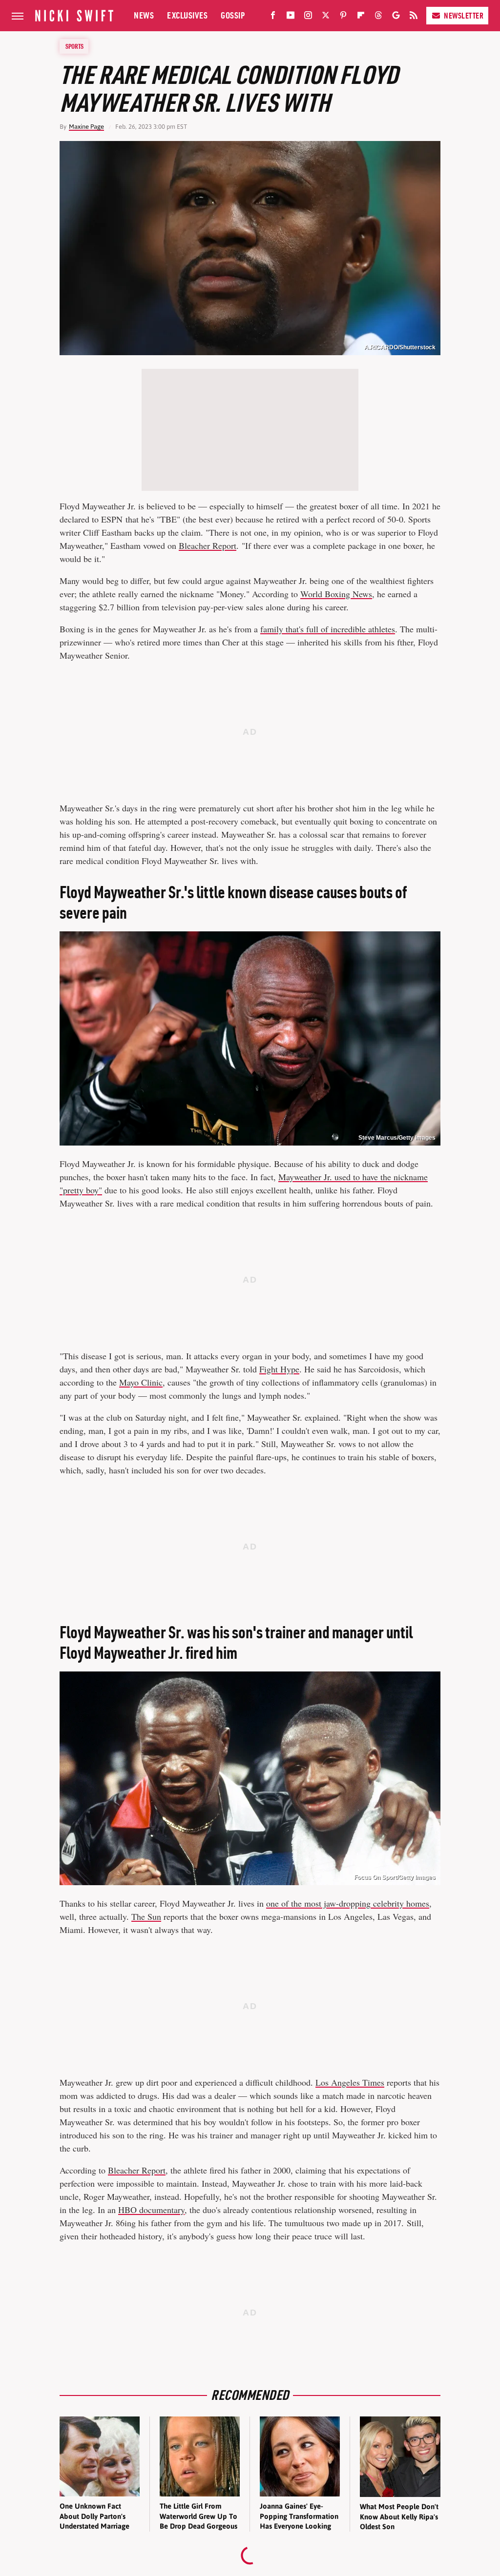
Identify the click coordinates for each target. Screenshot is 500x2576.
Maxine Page (86, 127)
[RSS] (414, 17)
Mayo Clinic (141, 1382)
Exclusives (187, 15)
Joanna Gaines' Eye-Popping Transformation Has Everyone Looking (299, 2516)
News (144, 15)
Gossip (233, 15)
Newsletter (464, 16)
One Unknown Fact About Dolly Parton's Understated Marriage (94, 2516)
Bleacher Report (208, 545)
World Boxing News (336, 594)
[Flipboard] (361, 17)
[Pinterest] (343, 17)
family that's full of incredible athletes (328, 629)
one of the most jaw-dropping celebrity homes (348, 1903)
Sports (74, 46)
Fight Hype (279, 1369)
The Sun (146, 1916)
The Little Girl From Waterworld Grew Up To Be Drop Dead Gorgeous (198, 2516)
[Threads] (378, 17)
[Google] (396, 17)
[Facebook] (273, 17)
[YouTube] (291, 17)
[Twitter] (326, 17)
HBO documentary (151, 2210)
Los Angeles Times (350, 2082)
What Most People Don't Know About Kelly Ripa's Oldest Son (399, 2516)
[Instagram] (308, 17)
